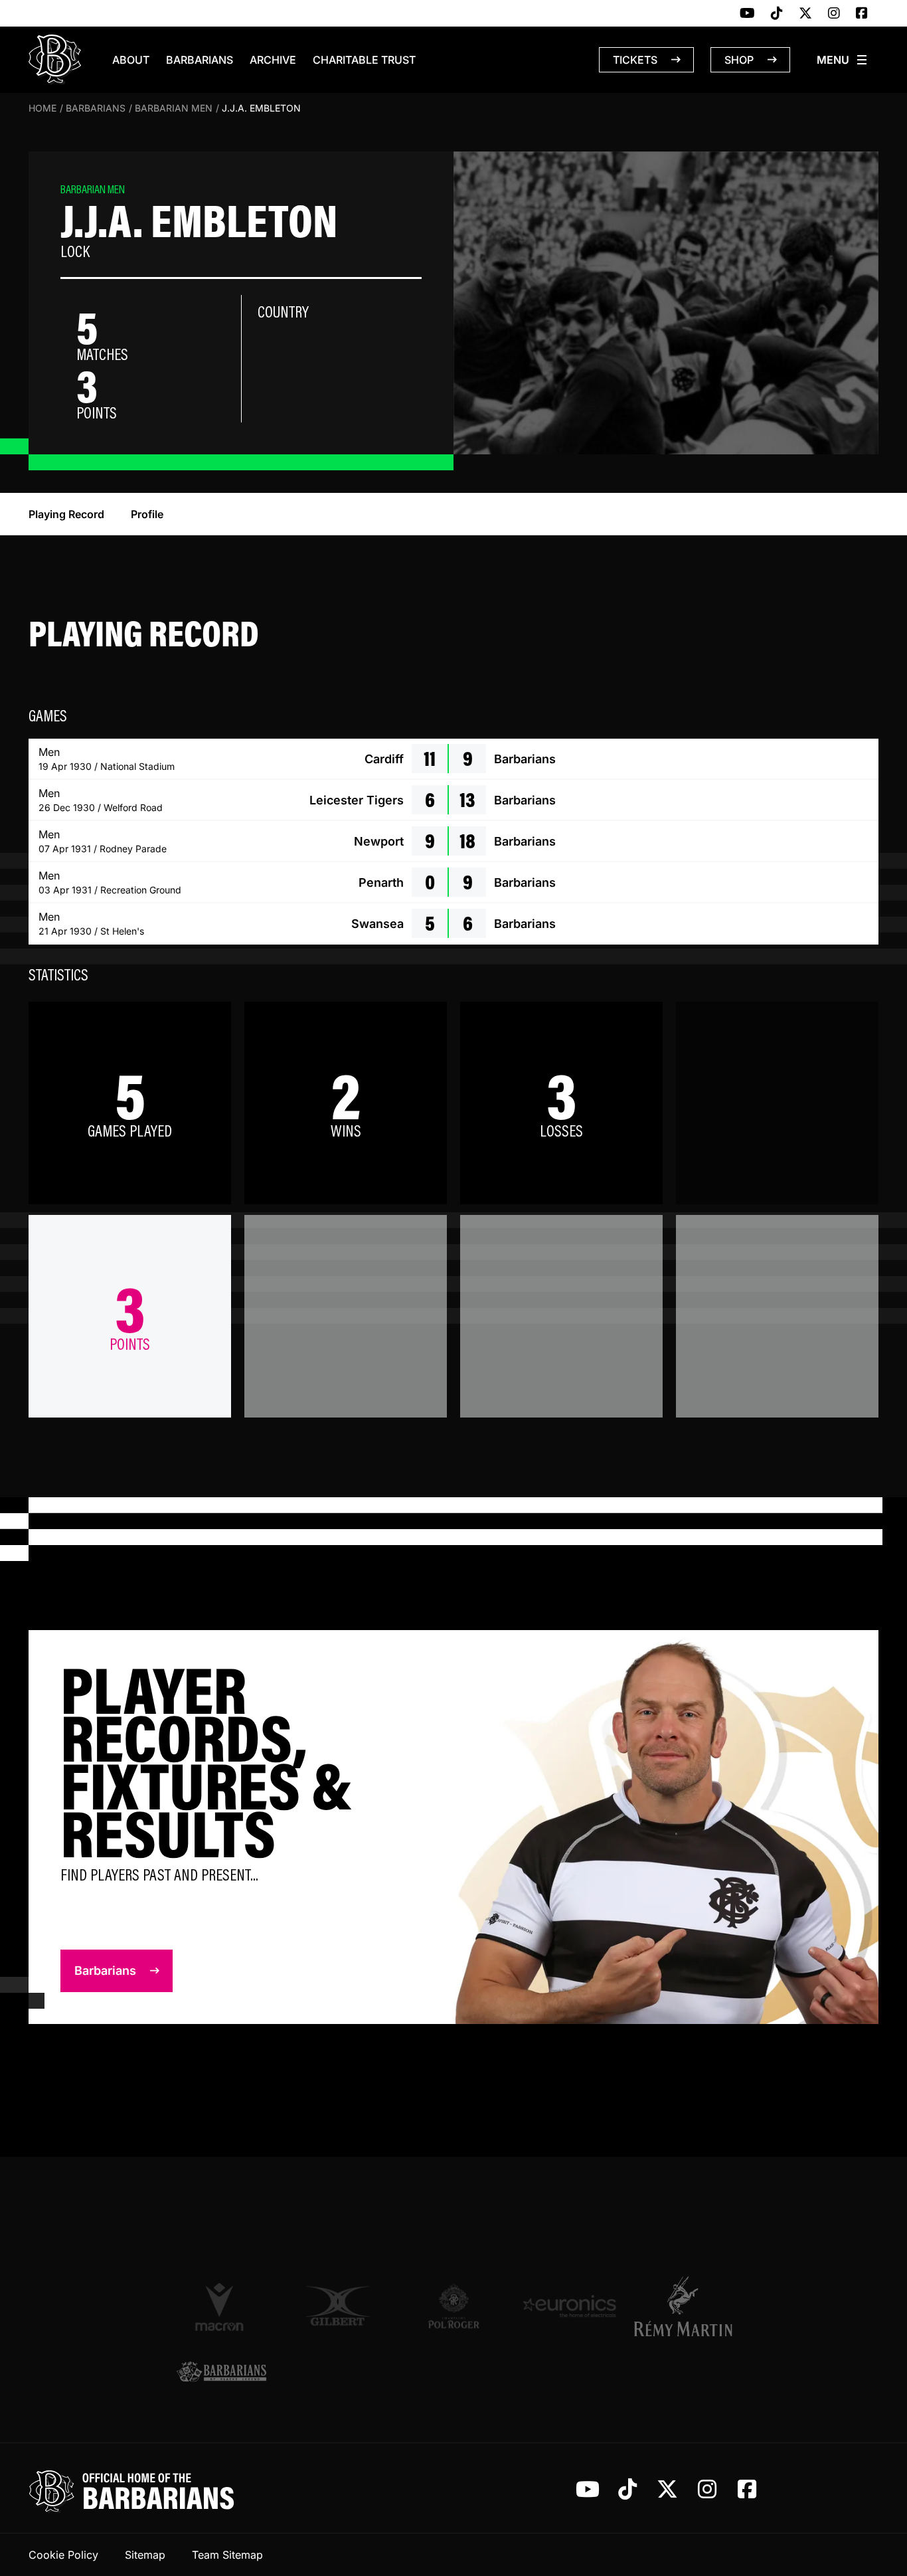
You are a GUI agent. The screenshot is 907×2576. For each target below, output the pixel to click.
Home (42, 108)
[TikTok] (777, 14)
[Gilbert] (338, 2306)
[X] (805, 14)
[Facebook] (862, 14)
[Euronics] (569, 2306)
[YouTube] (747, 14)
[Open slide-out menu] (843, 60)
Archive (273, 60)
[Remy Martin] (686, 2306)
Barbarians (200, 60)
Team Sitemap (227, 2555)
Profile (147, 514)
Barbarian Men (174, 108)
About (131, 60)
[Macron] (221, 2306)
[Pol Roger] (454, 2306)
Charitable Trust (364, 60)
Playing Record (66, 514)
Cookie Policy (63, 2555)
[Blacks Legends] (221, 2373)
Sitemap (145, 2555)
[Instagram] (834, 14)
